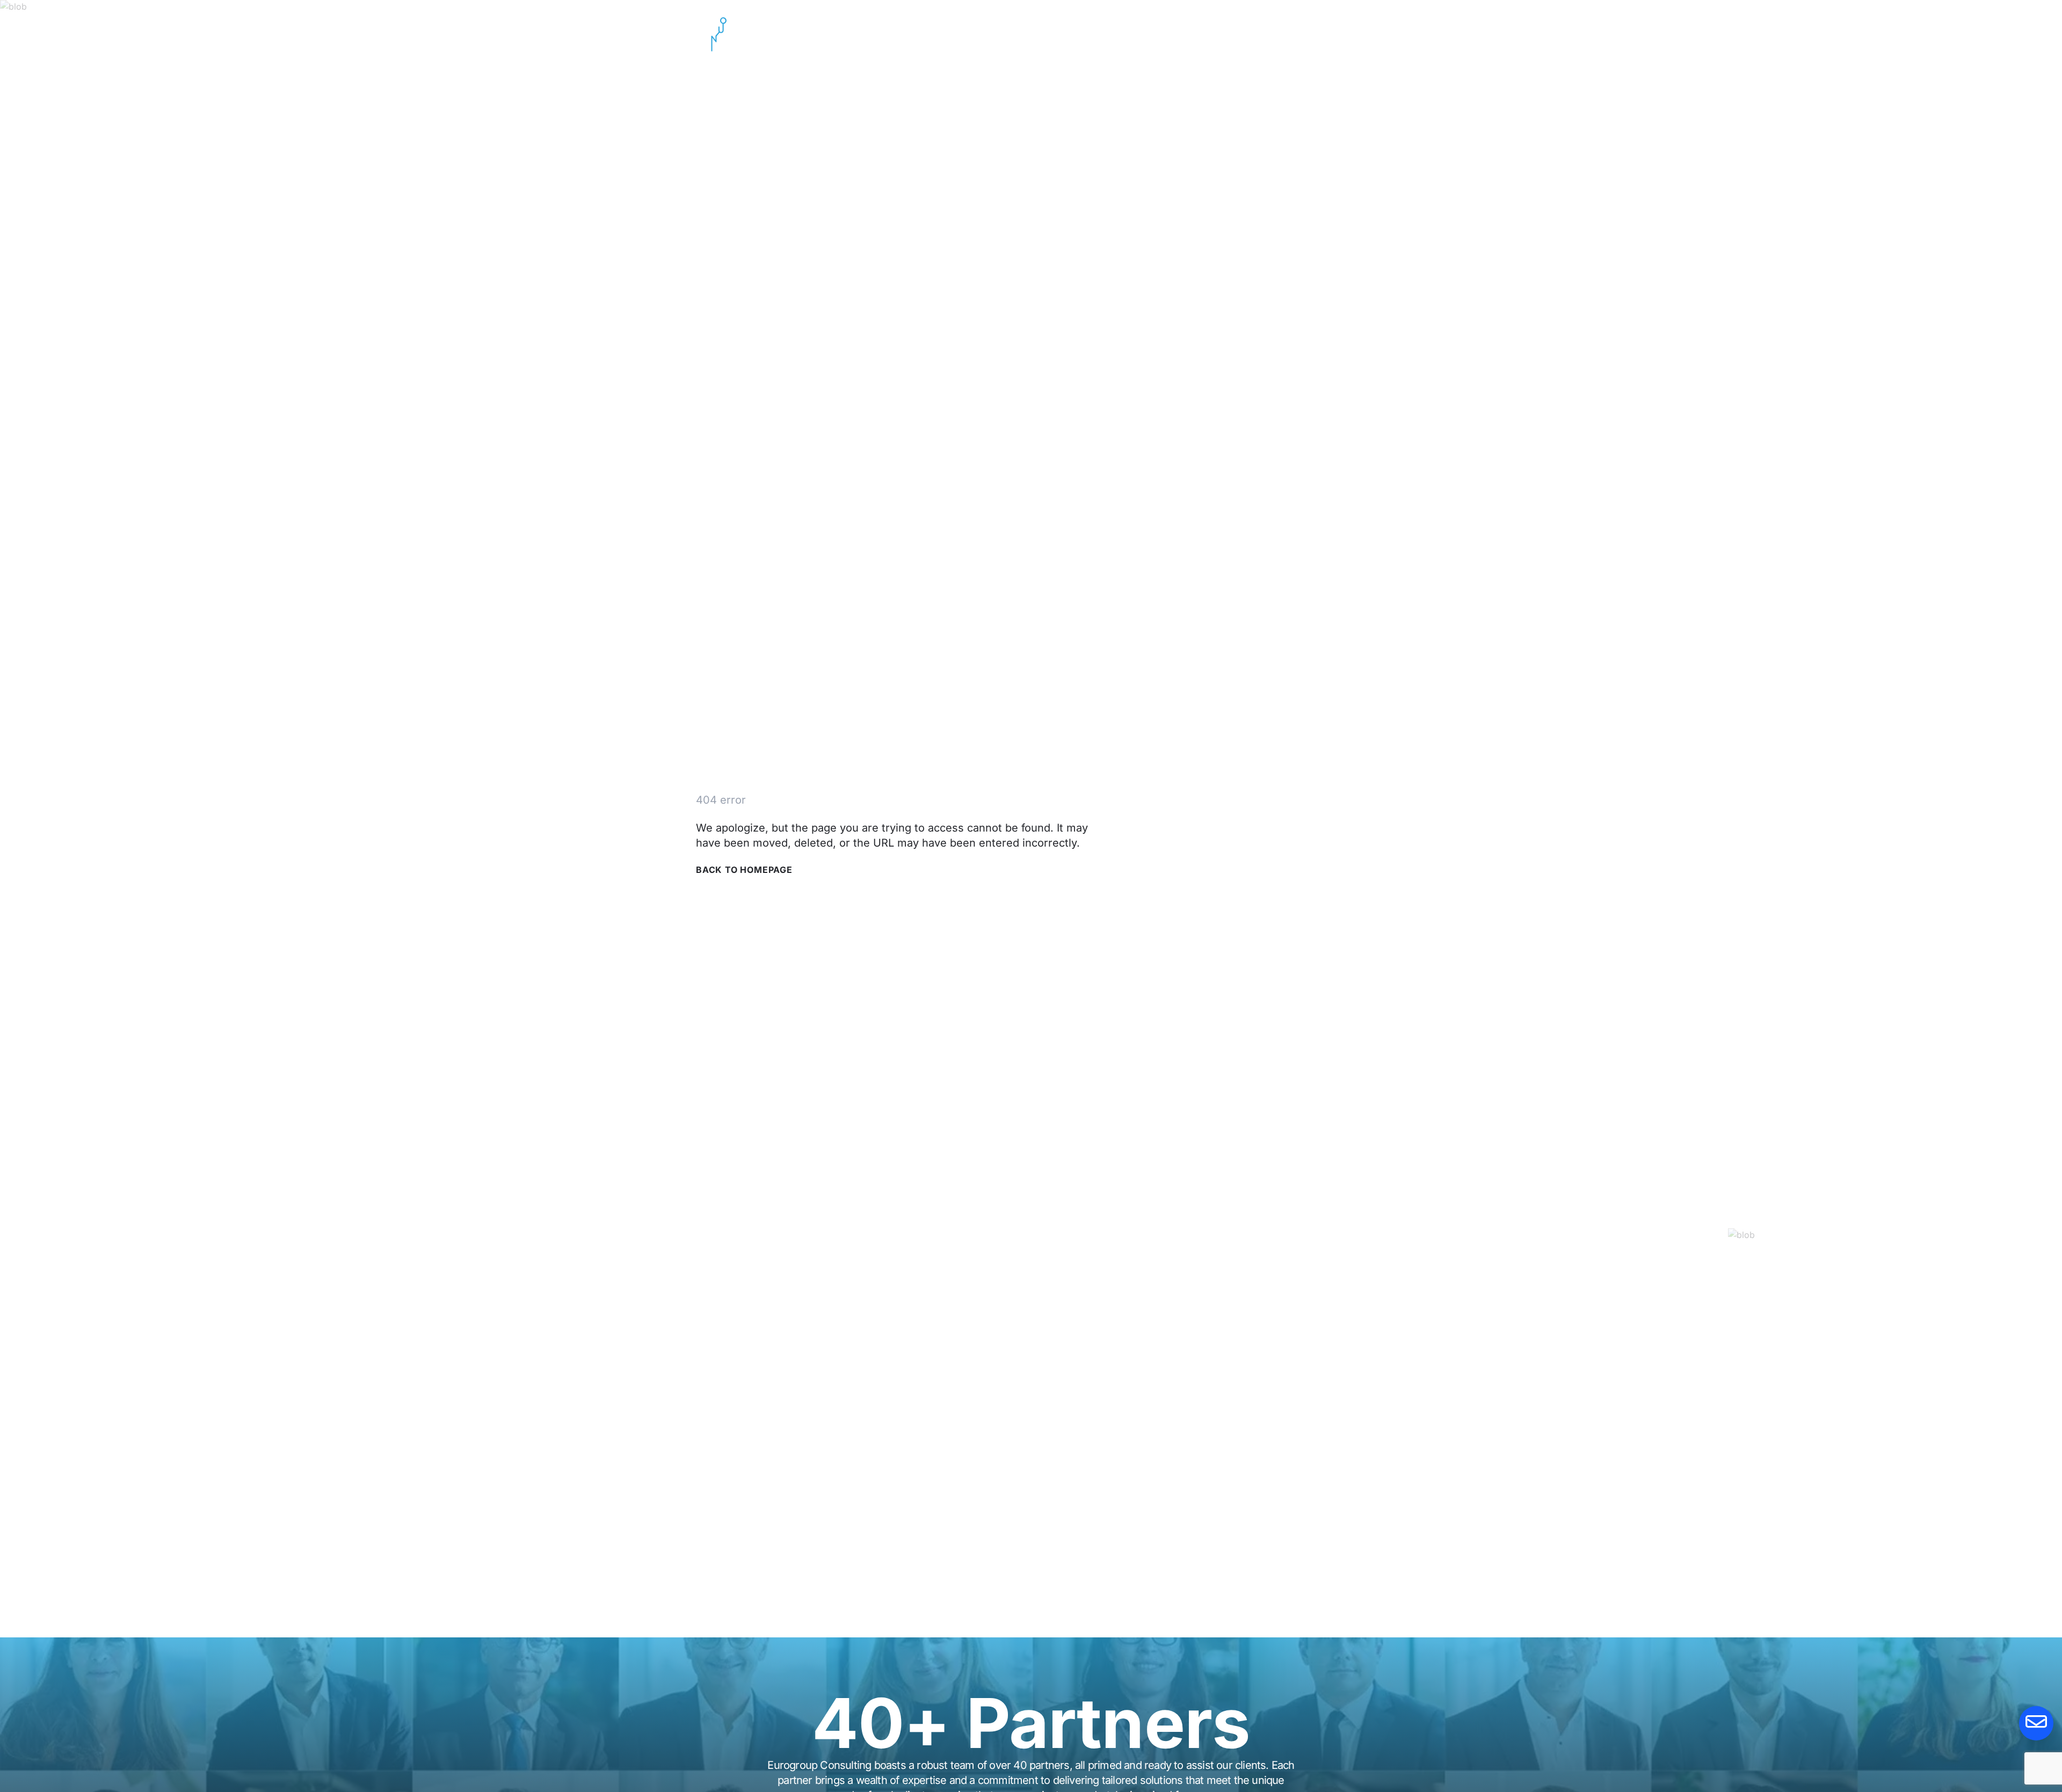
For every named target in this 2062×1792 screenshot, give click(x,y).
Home (1090, 34)
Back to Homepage (744, 870)
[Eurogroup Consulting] (713, 34)
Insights (1274, 34)
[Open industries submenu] (1236, 34)
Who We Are (1144, 34)
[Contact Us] (2036, 1723)
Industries (1207, 34)
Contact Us (1343, 34)
